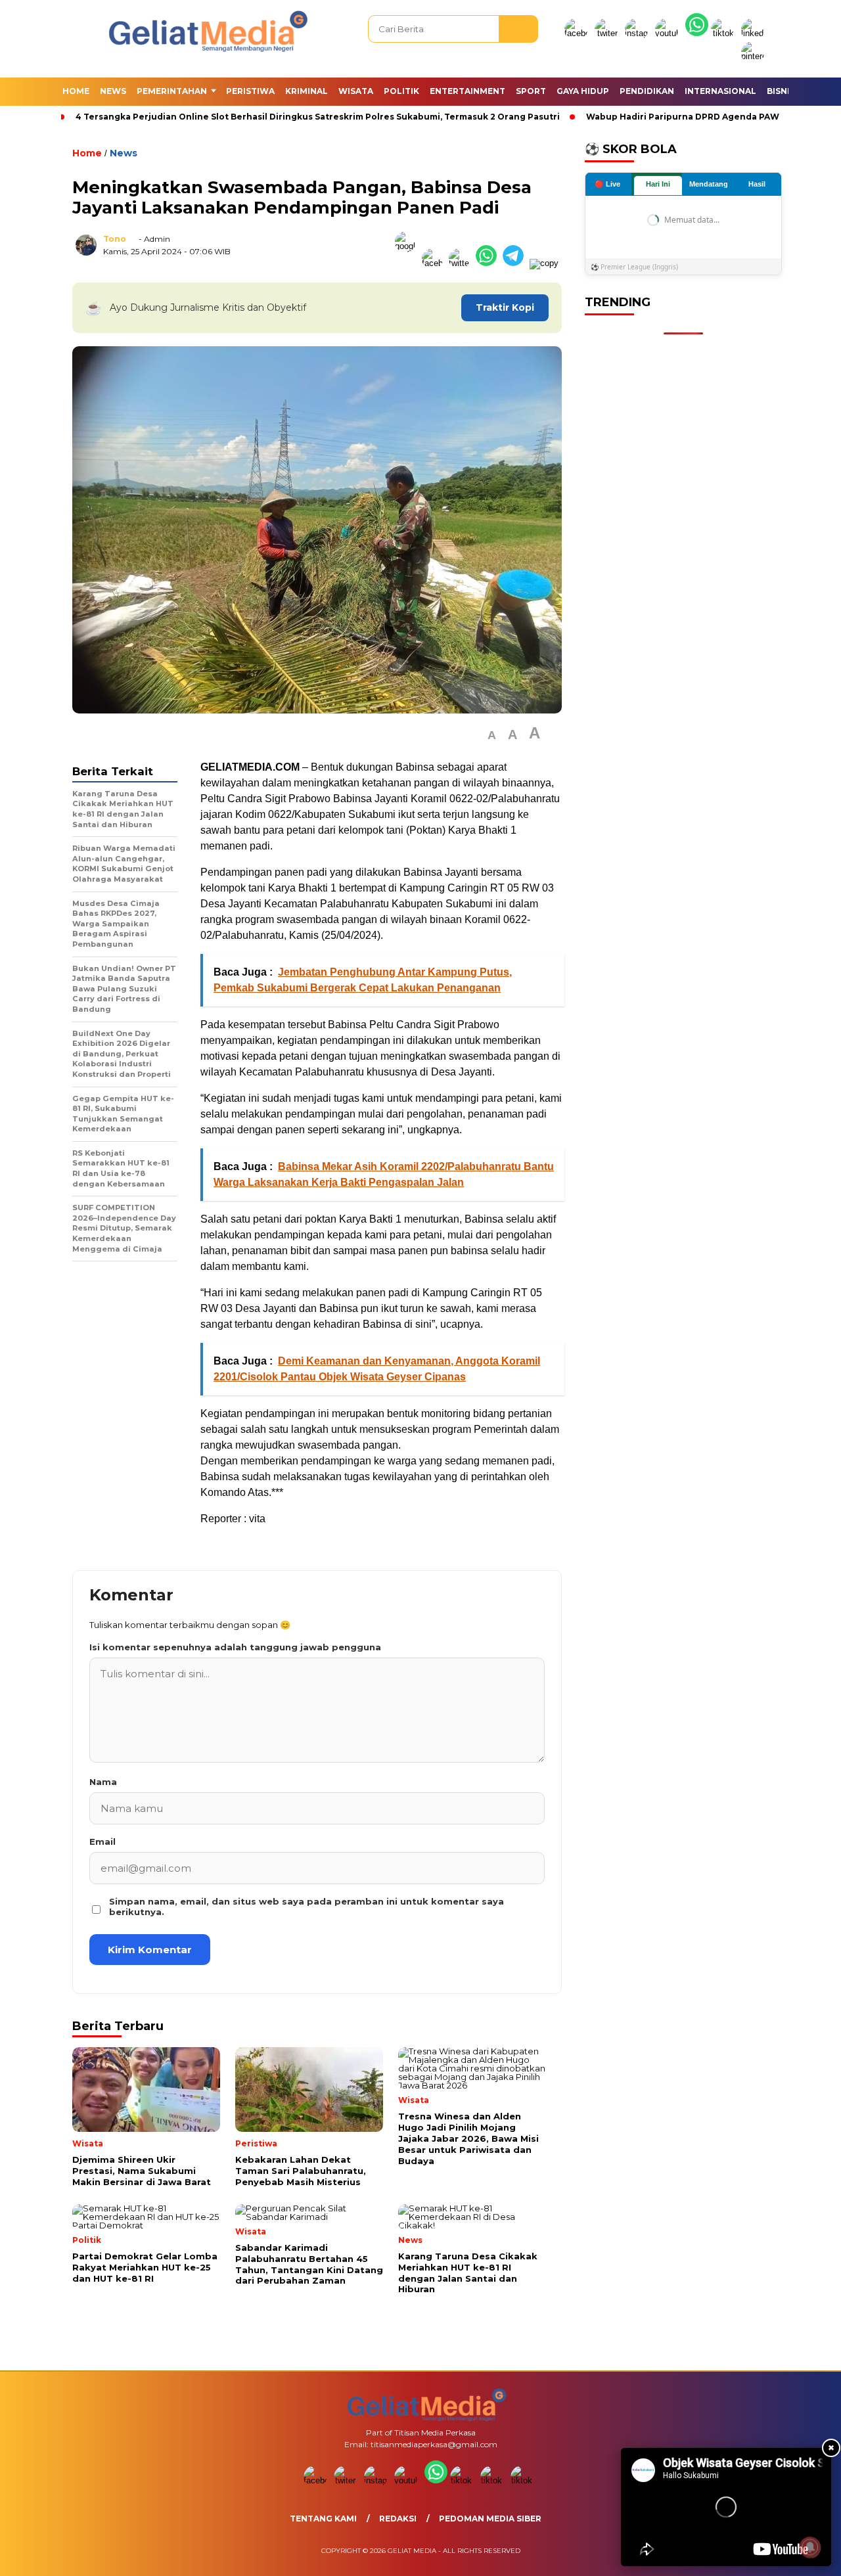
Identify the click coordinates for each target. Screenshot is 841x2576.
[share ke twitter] (462, 263)
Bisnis (781, 91)
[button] (492, 735)
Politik (401, 91)
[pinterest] (755, 56)
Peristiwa (250, 91)
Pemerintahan (172, 91)
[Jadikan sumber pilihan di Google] (408, 263)
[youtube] (669, 33)
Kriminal (307, 91)
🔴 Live (607, 184)
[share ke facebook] (435, 263)
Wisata (356, 91)
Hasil (757, 185)
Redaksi (398, 2519)
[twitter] (608, 33)
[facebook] (578, 33)
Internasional (720, 91)
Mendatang (709, 185)
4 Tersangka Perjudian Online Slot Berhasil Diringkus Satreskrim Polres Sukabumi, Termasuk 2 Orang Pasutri (318, 117)
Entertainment (467, 91)
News (113, 91)
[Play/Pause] (635, 2552)
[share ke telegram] (516, 263)
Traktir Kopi (505, 307)
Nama (103, 1782)
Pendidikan (647, 91)
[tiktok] (725, 33)
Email (102, 1842)
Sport (531, 91)
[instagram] (639, 33)
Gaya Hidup (583, 91)
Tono (115, 239)
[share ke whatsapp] (489, 263)
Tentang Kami (323, 2519)
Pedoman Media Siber (490, 2519)
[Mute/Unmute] (658, 2552)
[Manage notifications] (810, 2547)
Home (76, 91)
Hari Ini (658, 185)
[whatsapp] (697, 33)
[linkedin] (755, 33)
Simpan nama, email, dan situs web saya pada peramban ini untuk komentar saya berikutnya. (307, 1907)
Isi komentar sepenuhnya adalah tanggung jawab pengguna (235, 1647)
